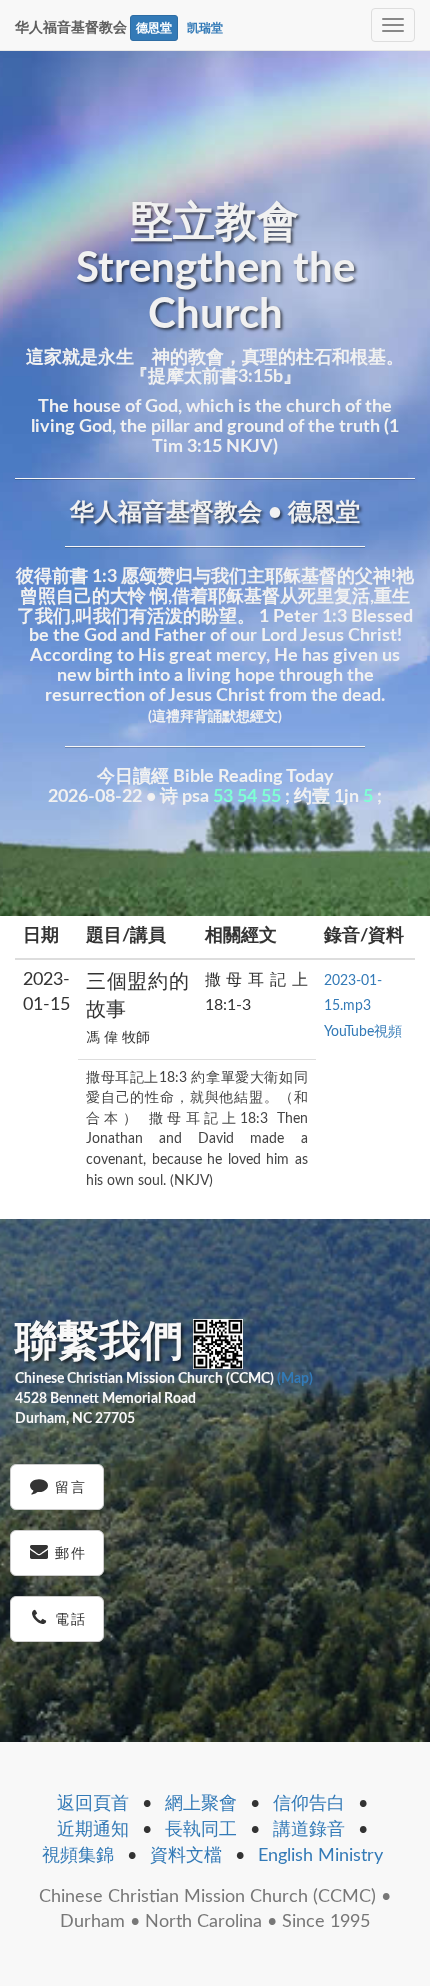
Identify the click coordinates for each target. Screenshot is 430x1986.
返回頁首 (93, 1804)
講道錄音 (309, 1830)
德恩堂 (154, 28)
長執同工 (201, 1830)
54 (247, 797)
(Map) (295, 1379)
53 (223, 797)
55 (271, 797)
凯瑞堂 (205, 28)
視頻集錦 (78, 1856)
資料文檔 (186, 1856)
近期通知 (93, 1830)
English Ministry (320, 1856)
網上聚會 (201, 1804)
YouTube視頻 (363, 1031)
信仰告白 (309, 1804)
